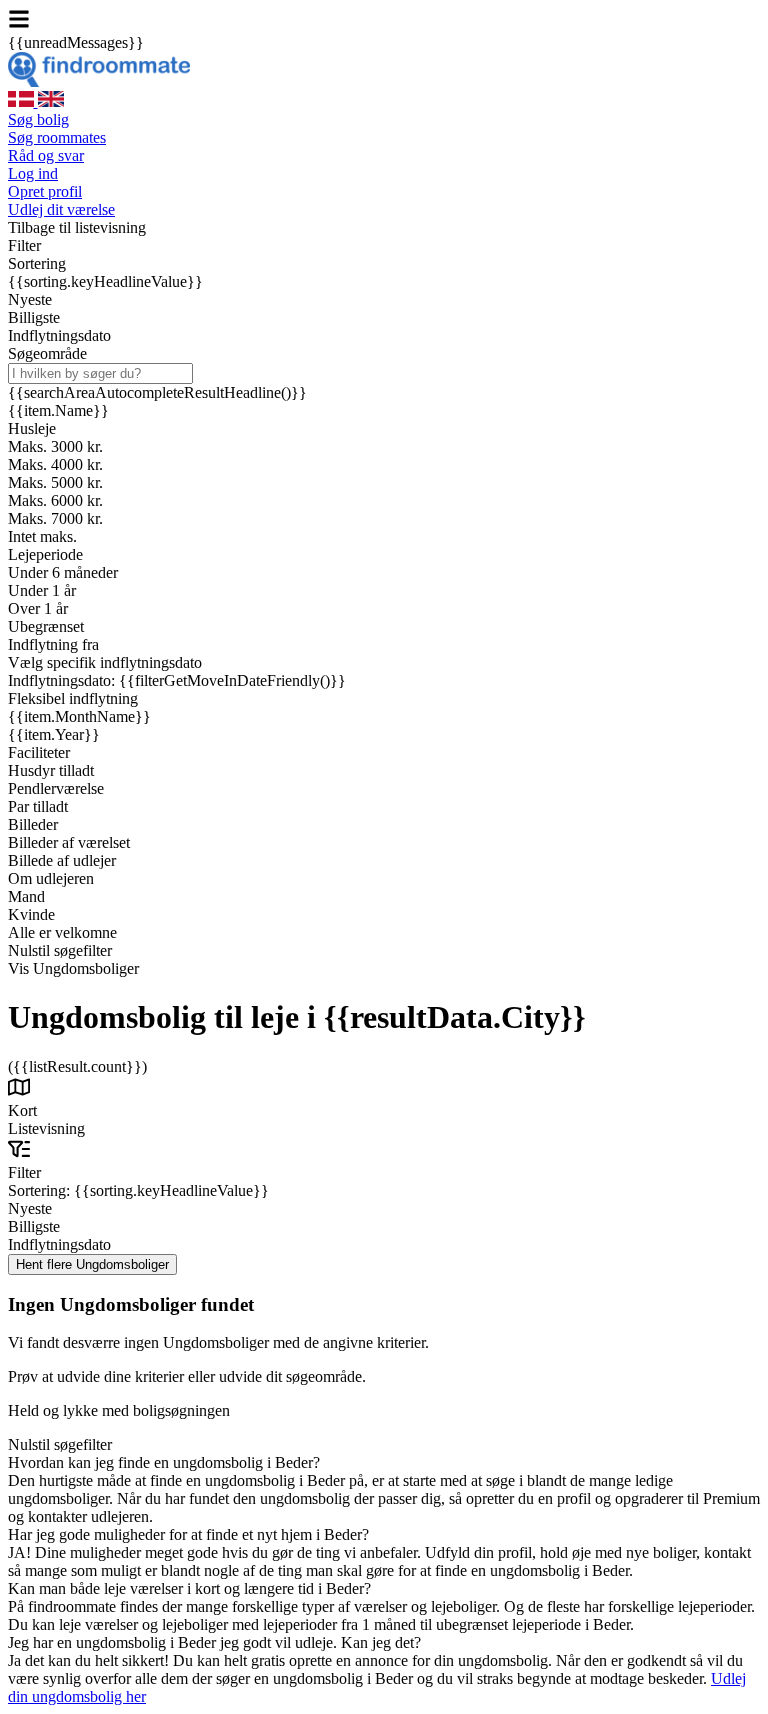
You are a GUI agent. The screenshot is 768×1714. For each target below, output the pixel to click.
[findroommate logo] (99, 81)
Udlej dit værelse (61, 209)
